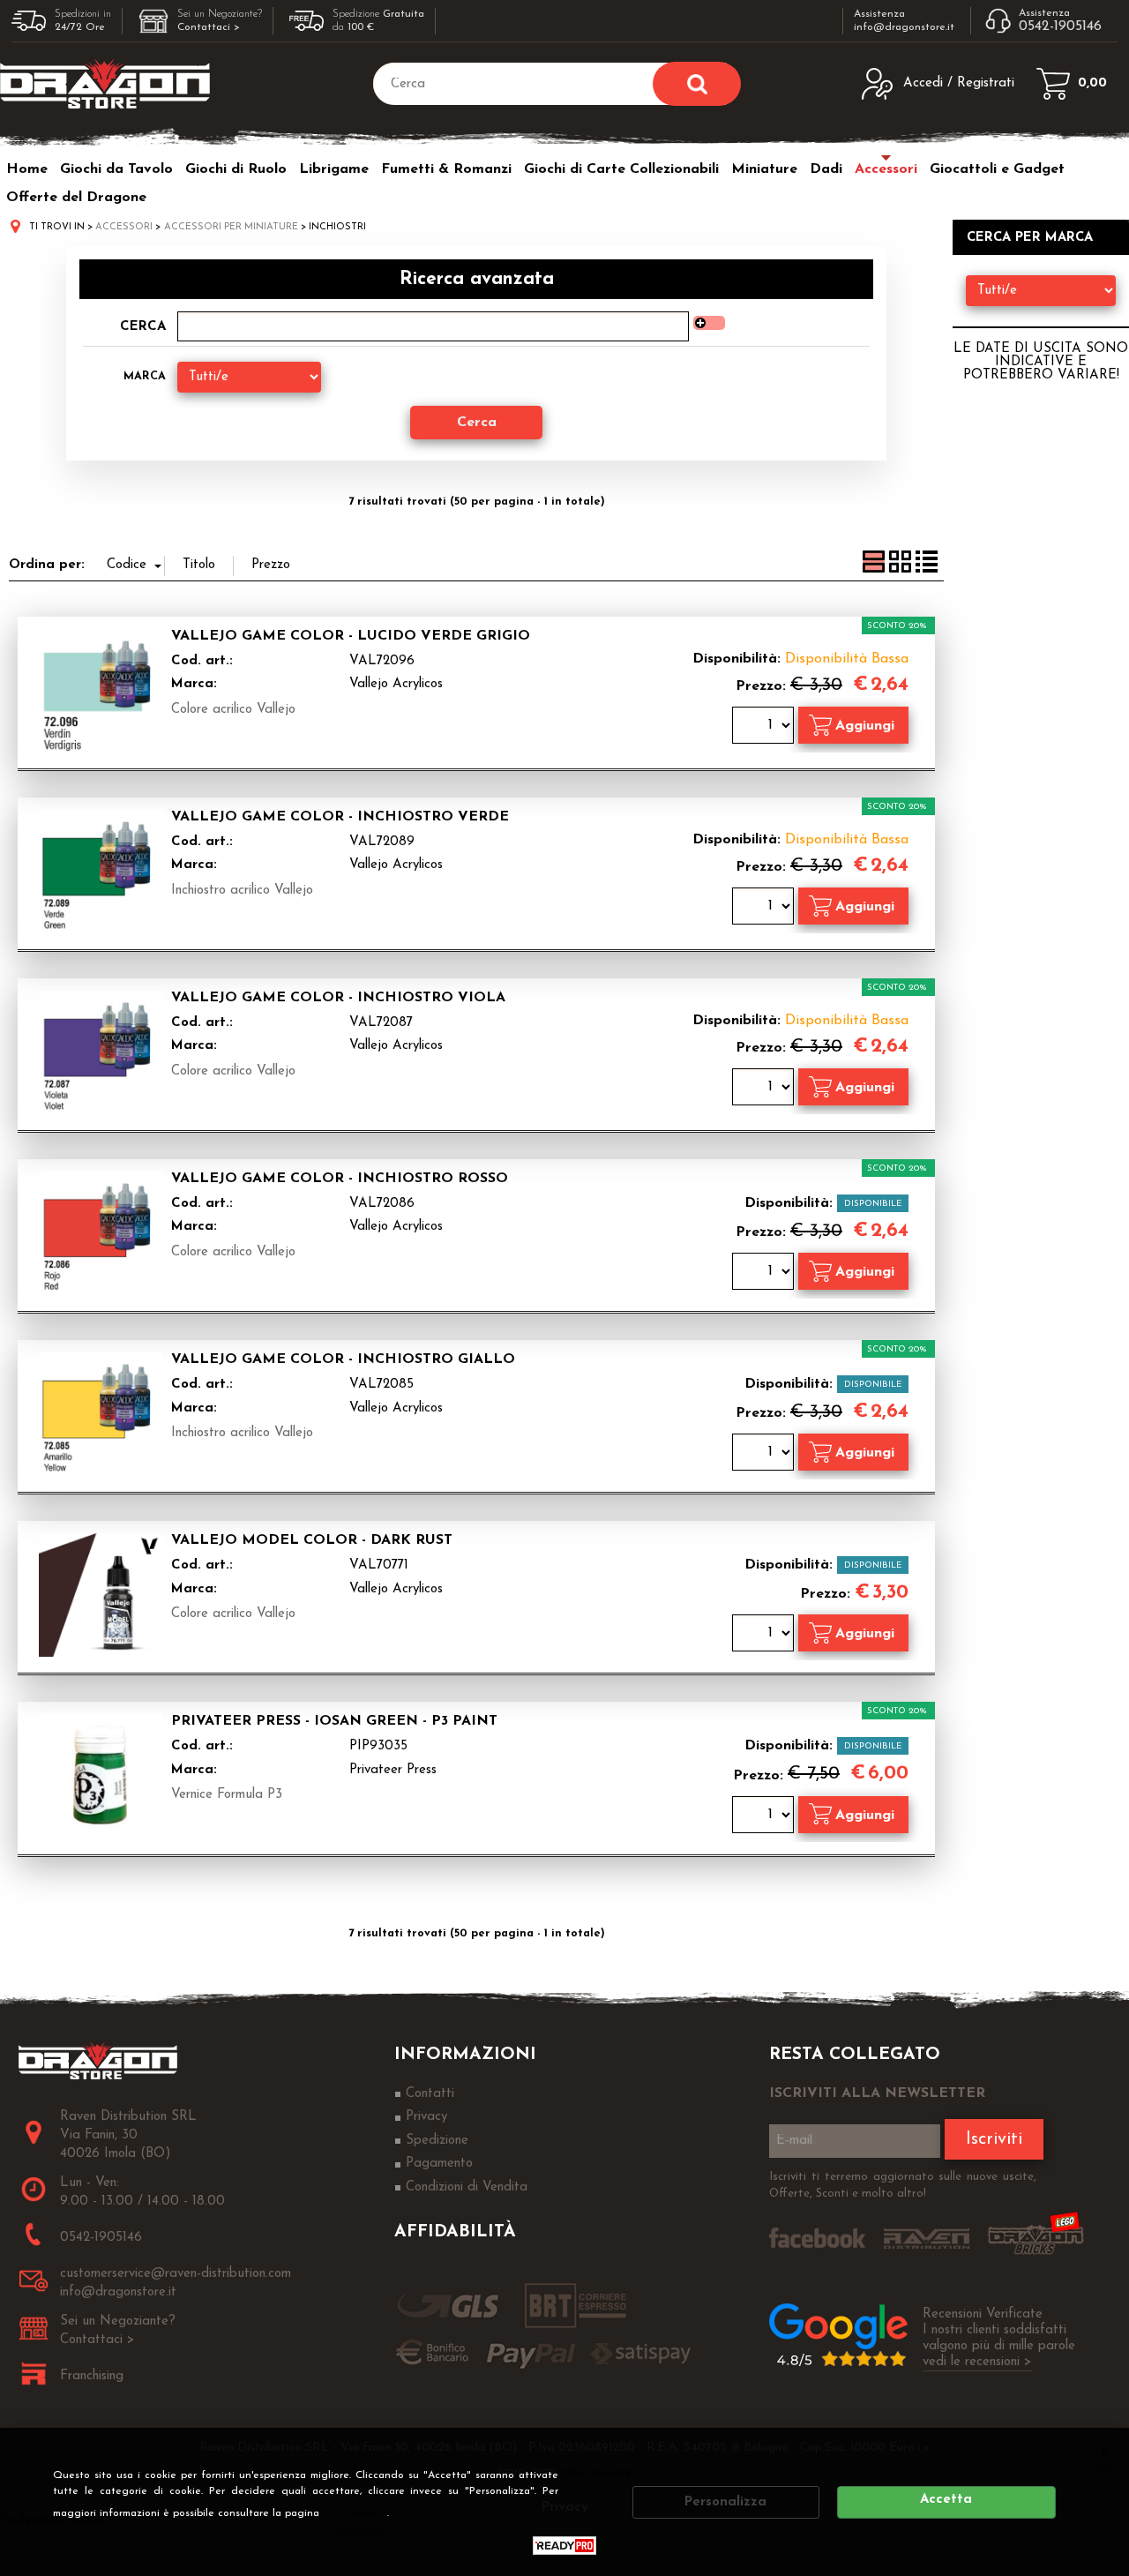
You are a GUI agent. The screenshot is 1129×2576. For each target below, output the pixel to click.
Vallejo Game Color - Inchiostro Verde (340, 817)
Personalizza (725, 2502)
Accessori (886, 169)
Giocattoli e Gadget (997, 169)
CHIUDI (1104, 2452)
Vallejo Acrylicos (396, 684)
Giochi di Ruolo (236, 169)
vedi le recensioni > (977, 2362)
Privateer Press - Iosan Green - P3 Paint (334, 1721)
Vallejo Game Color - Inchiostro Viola (338, 998)
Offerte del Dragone (76, 198)
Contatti (430, 2094)
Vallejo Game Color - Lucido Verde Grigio (351, 636)
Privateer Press (393, 1770)
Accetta (946, 2500)
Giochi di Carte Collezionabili (621, 169)
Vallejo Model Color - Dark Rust (312, 1540)
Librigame (334, 169)
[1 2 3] (765, 1273)
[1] (765, 727)
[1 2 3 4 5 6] (765, 1817)
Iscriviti (994, 2139)
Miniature (764, 169)
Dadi (826, 169)
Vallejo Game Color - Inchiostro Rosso (340, 1179)
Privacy (359, 2513)
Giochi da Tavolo (116, 169)
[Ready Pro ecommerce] (564, 2546)
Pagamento (439, 2164)
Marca (145, 376)
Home (27, 169)
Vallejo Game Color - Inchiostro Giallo (343, 1359)
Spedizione (437, 2141)
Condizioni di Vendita (467, 2187)
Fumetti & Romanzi (446, 169)
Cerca (143, 327)
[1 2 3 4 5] (765, 1454)
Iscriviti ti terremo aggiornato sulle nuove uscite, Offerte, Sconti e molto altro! (903, 2186)
